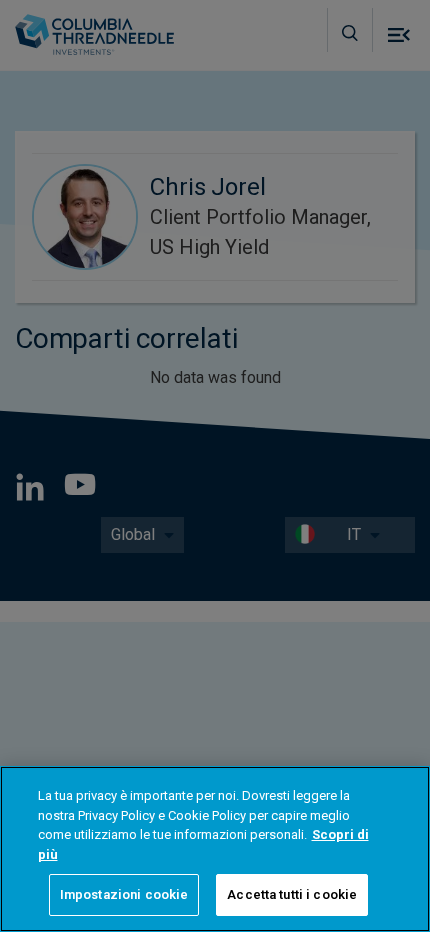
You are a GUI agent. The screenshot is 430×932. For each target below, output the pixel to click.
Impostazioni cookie (124, 894)
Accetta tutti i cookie (292, 894)
